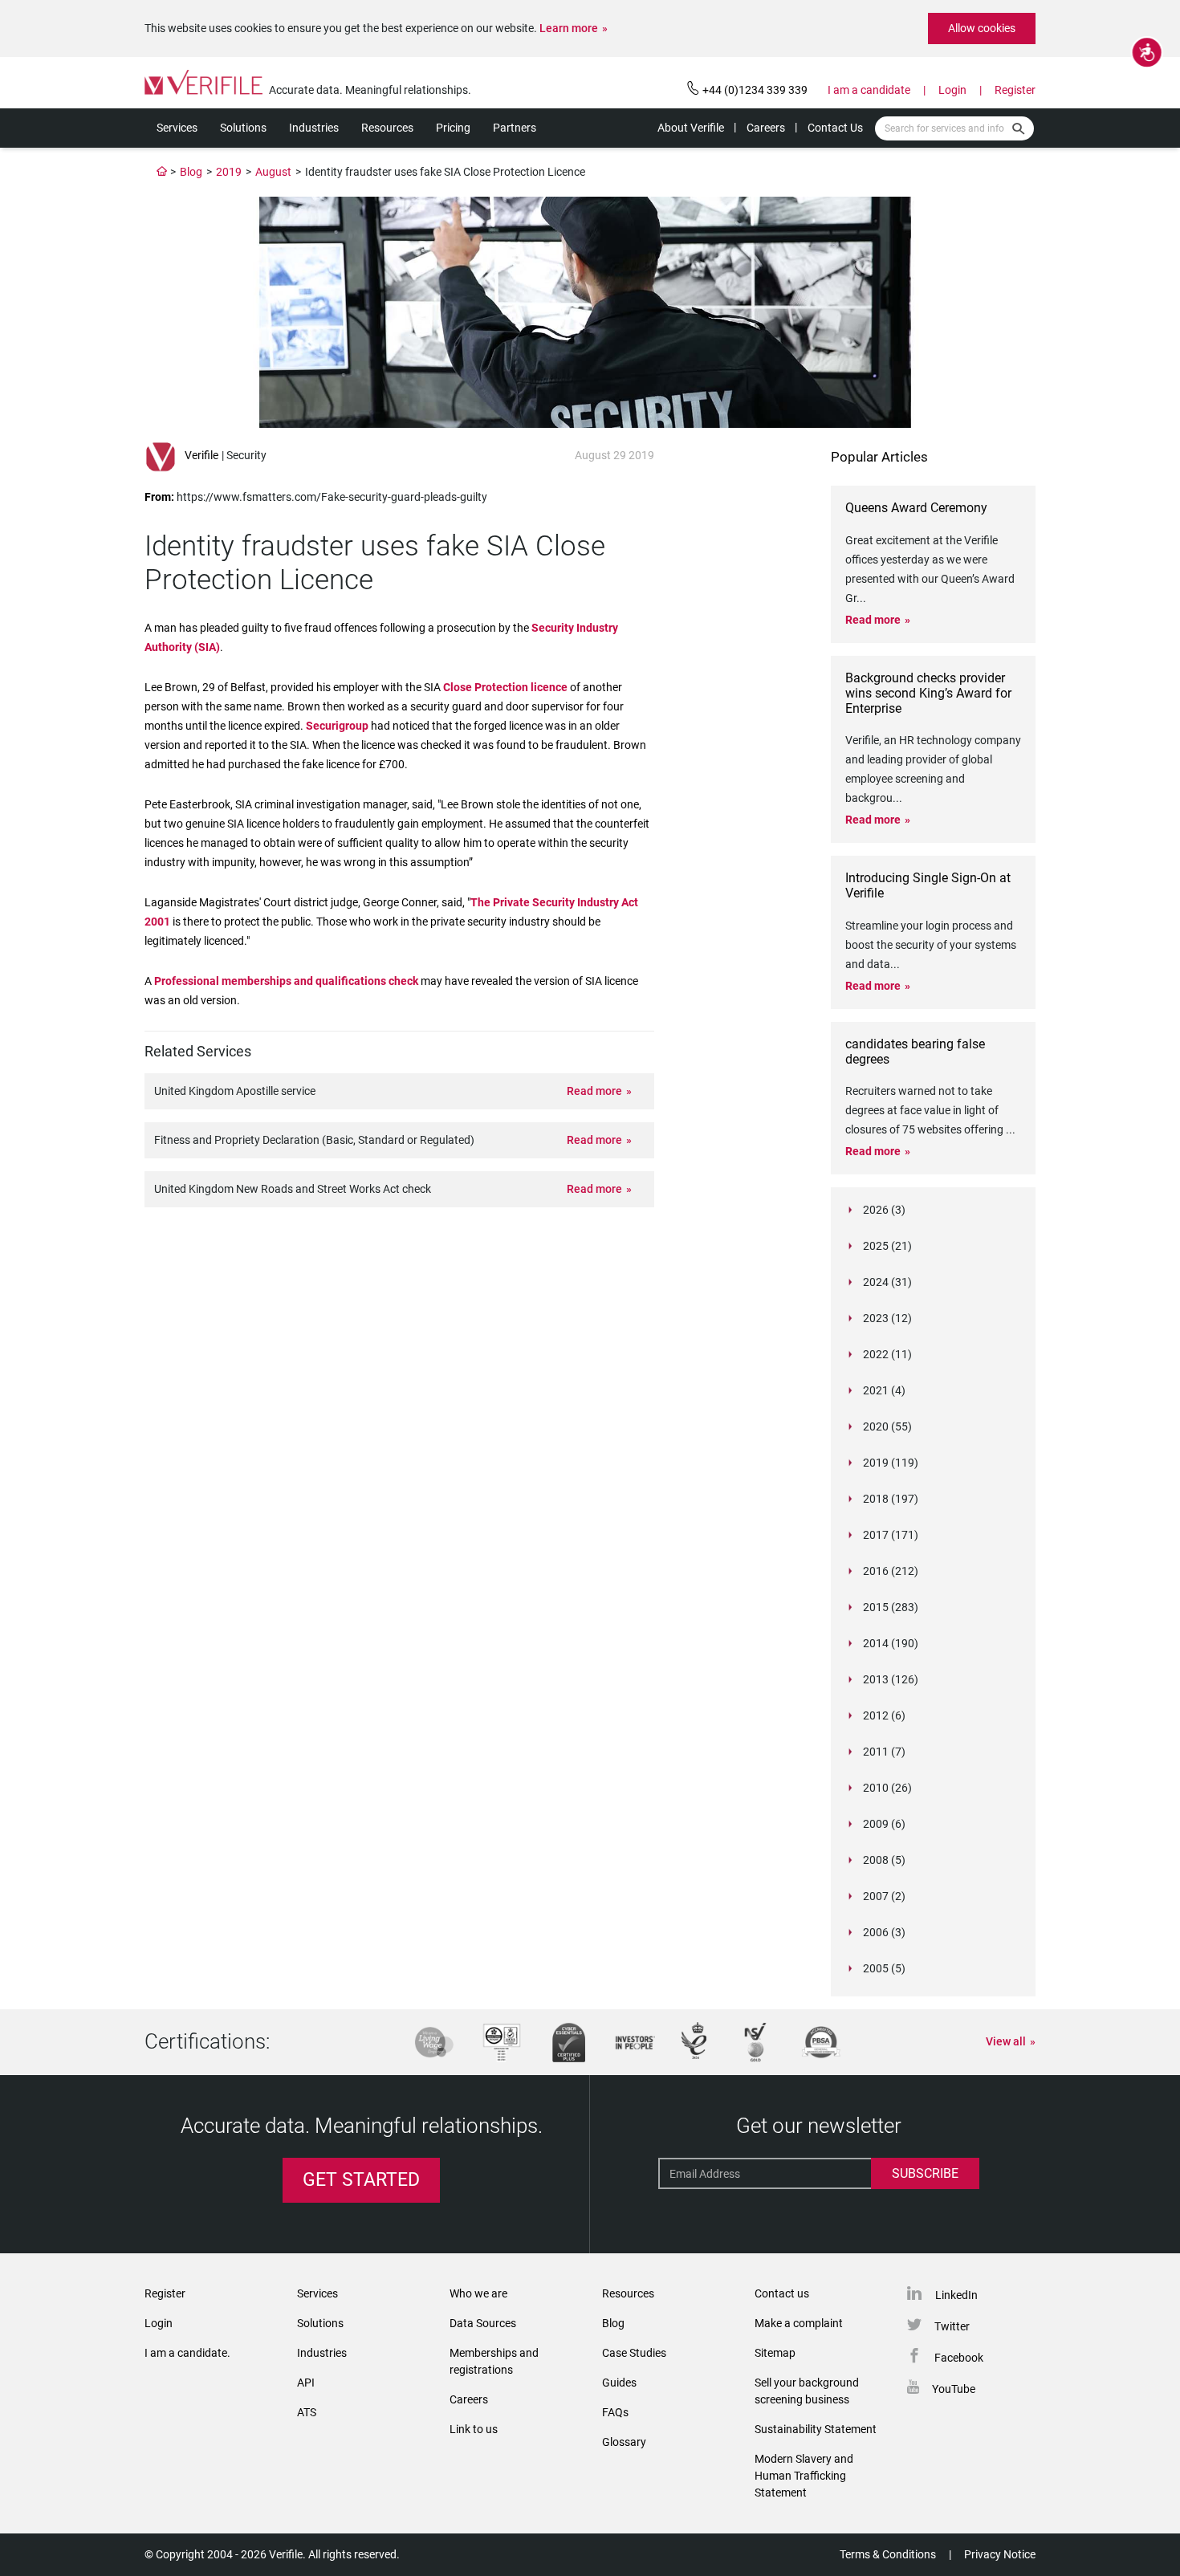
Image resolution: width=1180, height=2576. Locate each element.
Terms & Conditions (888, 2554)
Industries (314, 128)
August (273, 172)
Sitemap (775, 2353)
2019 (229, 172)
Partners (515, 128)
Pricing (453, 128)
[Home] (162, 172)
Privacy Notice (1000, 2554)
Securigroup (337, 726)
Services (177, 128)
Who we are (478, 2293)
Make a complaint (799, 2323)
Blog (191, 172)
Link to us (474, 2429)
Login (952, 90)
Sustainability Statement (816, 2429)
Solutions (243, 128)
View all (1006, 2041)
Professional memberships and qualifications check (286, 981)
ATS (307, 2412)
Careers (766, 128)
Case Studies (634, 2353)
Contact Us (835, 128)
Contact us (782, 2293)
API (306, 2383)
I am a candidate (869, 90)
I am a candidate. (187, 2353)
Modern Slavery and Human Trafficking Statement (804, 2476)
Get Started (361, 2180)
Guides (619, 2383)
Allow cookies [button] (982, 28)
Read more (594, 1091)
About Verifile (691, 128)
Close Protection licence (505, 687)
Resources (387, 128)
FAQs (615, 2412)
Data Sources (483, 2323)
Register (1015, 90)
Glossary (624, 2442)
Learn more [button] (569, 28)
